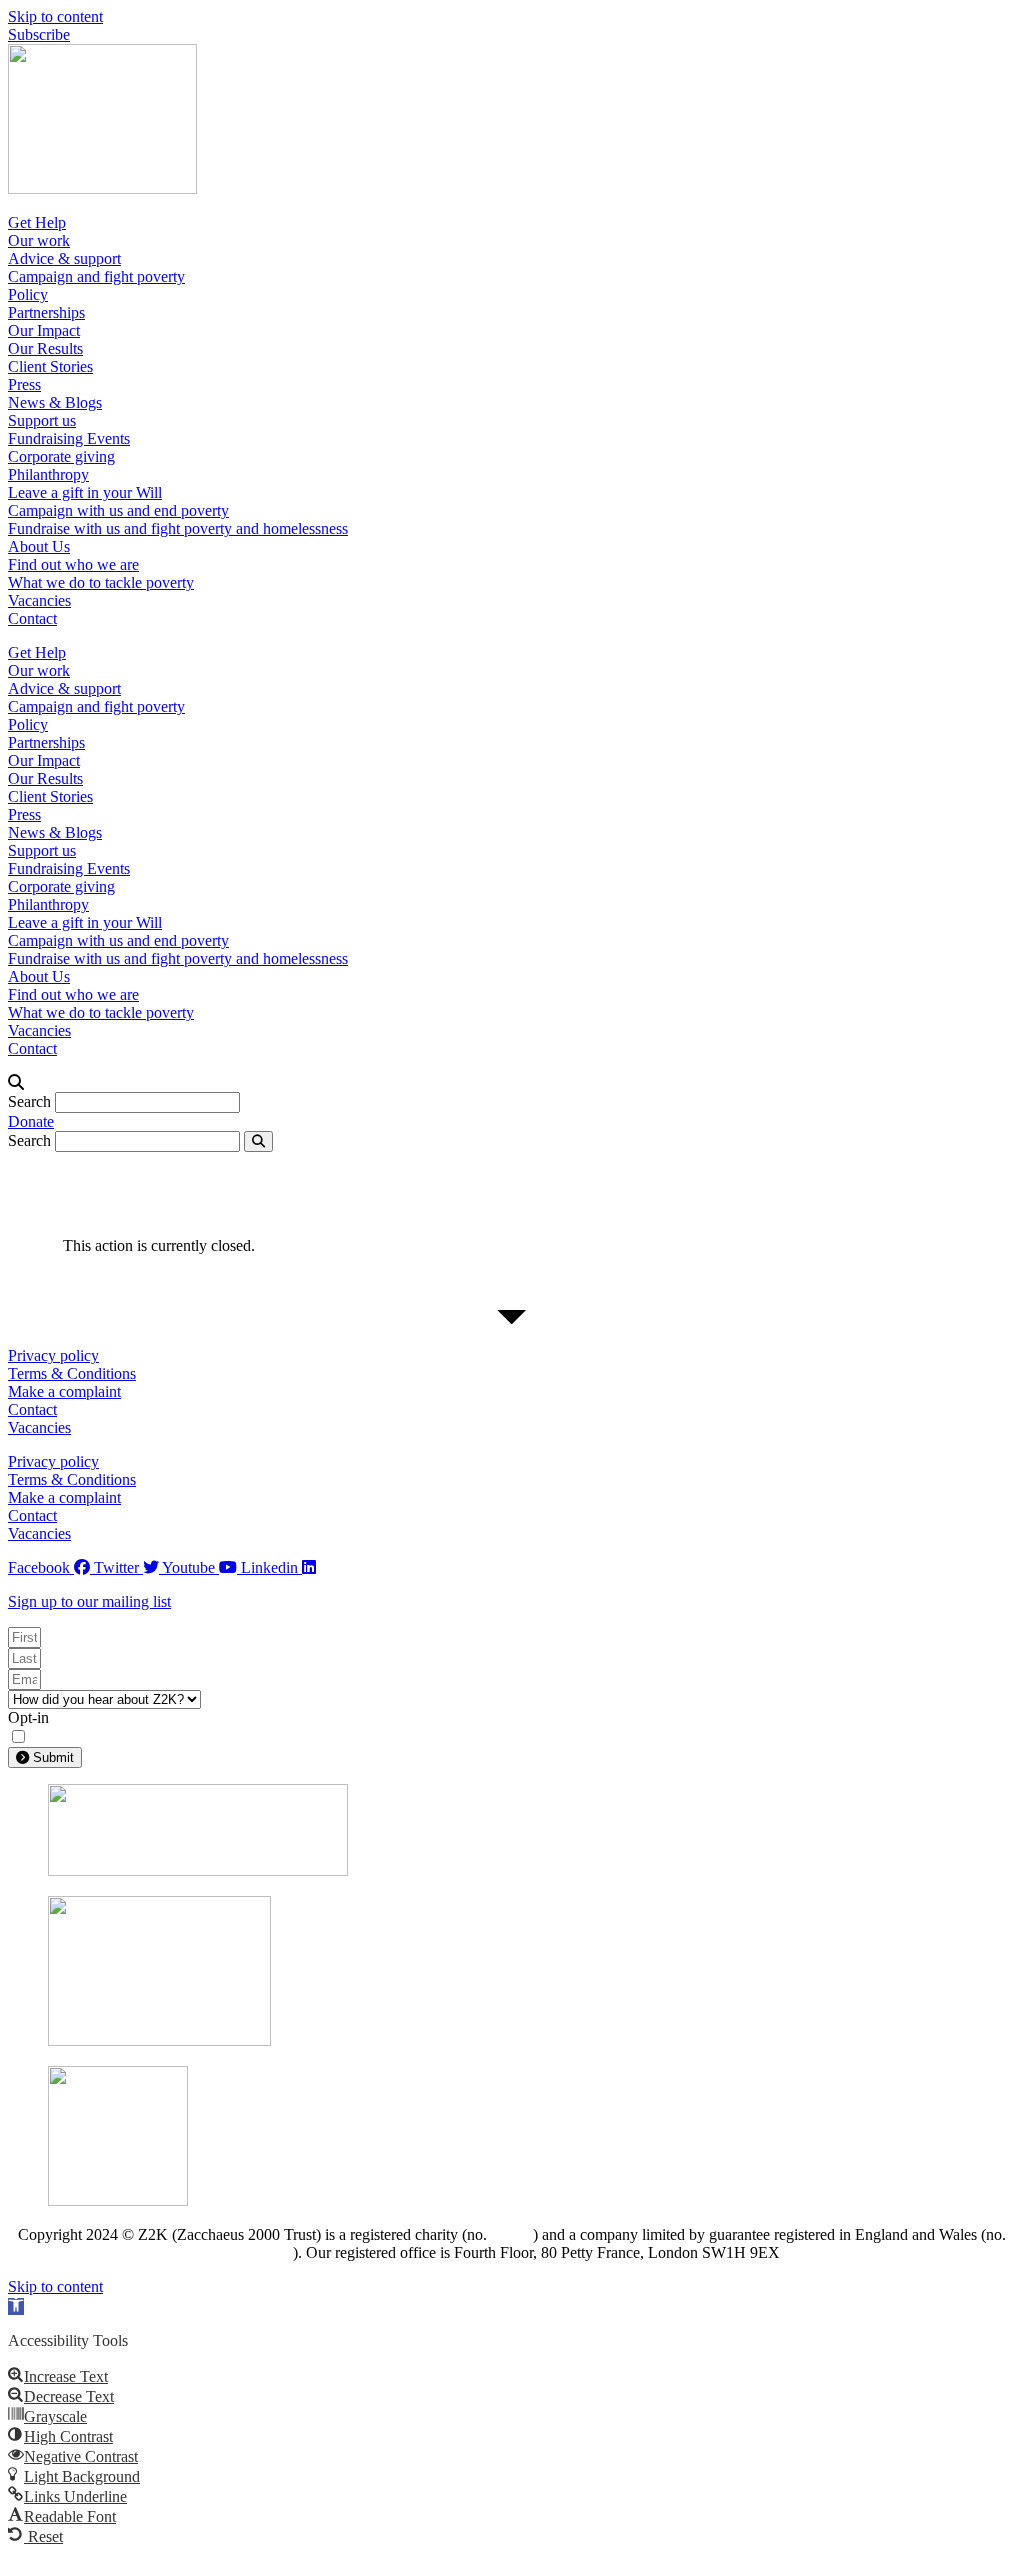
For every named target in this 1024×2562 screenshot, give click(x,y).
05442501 (269, 2254)
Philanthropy (48, 474)
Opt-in (28, 1717)
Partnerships (46, 312)
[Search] (258, 1141)
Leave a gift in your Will (85, 492)
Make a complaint (64, 1391)
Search (29, 1101)
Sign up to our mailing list (89, 1601)
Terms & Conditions (72, 1373)
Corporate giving (61, 456)
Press (24, 384)
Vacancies (39, 600)
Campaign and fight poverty (96, 276)
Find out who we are (73, 564)
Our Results (45, 348)
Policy (28, 294)
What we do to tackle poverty (101, 582)
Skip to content (55, 16)
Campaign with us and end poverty (118, 510)
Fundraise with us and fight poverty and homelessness (178, 528)
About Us (39, 546)
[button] (512, 1083)
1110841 (512, 2236)
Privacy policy (53, 1355)
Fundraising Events (69, 438)
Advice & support (64, 258)
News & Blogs (55, 402)
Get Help (37, 222)
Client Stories (50, 366)
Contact (32, 618)
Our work (39, 240)
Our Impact (44, 330)
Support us (42, 420)
